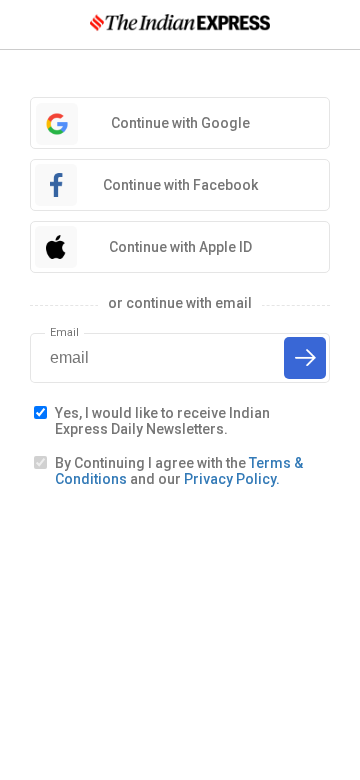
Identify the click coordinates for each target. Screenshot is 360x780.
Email (64, 332)
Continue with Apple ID (180, 247)
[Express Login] (180, 24)
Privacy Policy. (232, 479)
